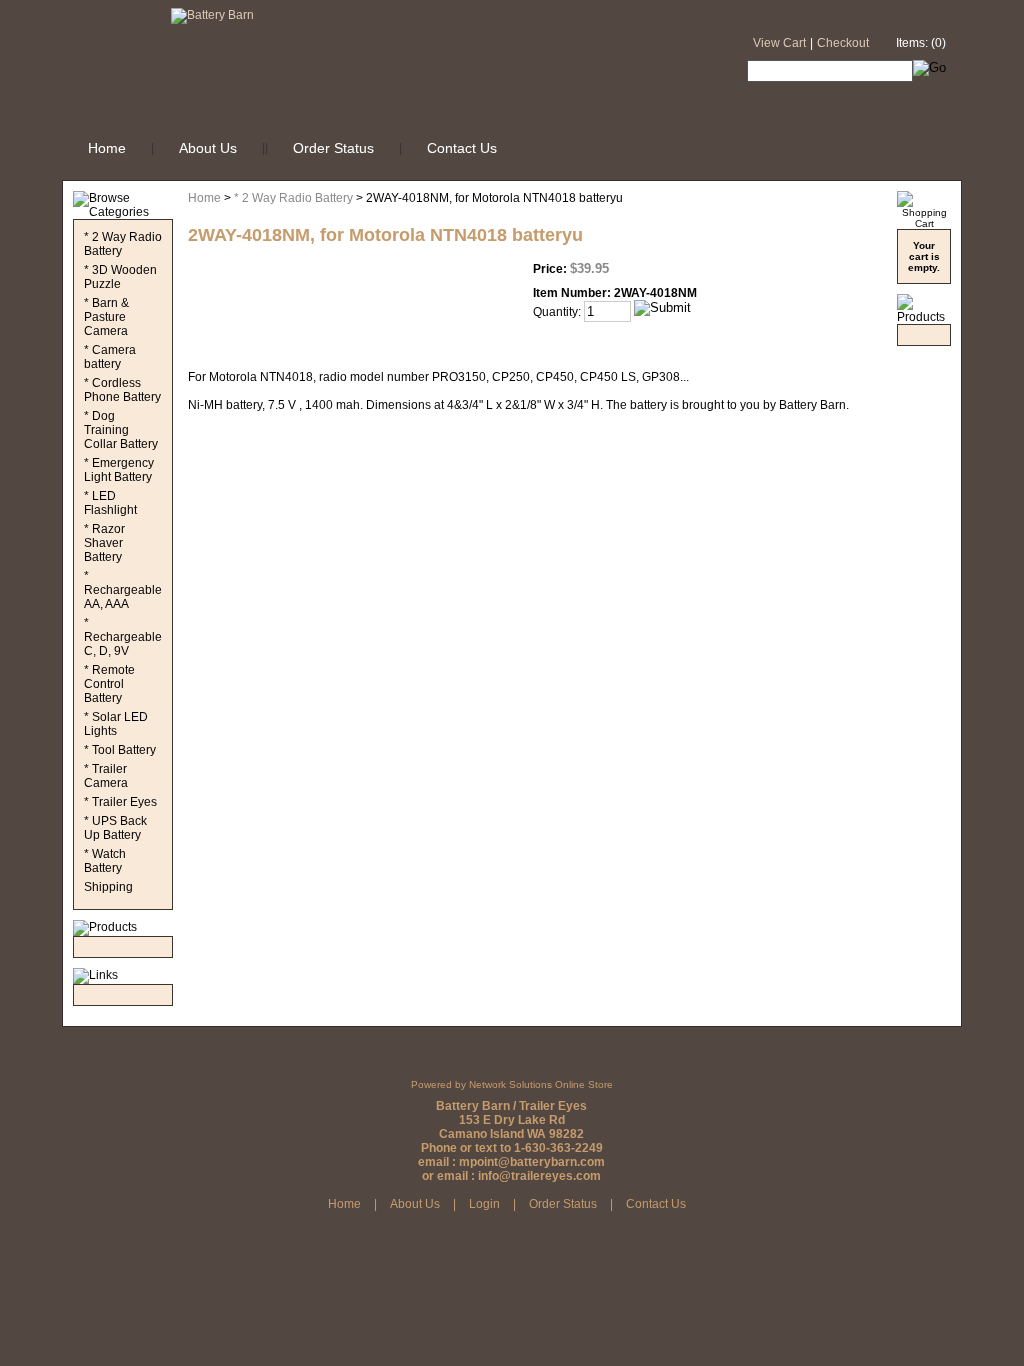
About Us (208, 148)
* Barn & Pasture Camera (106, 317)
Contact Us (462, 148)
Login (484, 1204)
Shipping (108, 887)
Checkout (843, 43)
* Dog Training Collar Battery (121, 430)
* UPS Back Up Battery (115, 828)
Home (107, 148)
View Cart (779, 43)
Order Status (333, 148)
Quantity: (557, 312)
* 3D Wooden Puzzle (120, 277)
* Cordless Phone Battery (122, 390)
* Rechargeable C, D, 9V (123, 637)
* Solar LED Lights (116, 724)
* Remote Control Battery (109, 684)
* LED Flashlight (110, 503)
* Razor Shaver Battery (104, 543)
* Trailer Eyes (120, 802)
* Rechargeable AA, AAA (123, 590)
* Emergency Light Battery (119, 470)
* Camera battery (110, 357)
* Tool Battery (120, 750)
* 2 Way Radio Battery (293, 198)
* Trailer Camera (106, 776)
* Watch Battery (105, 861)
